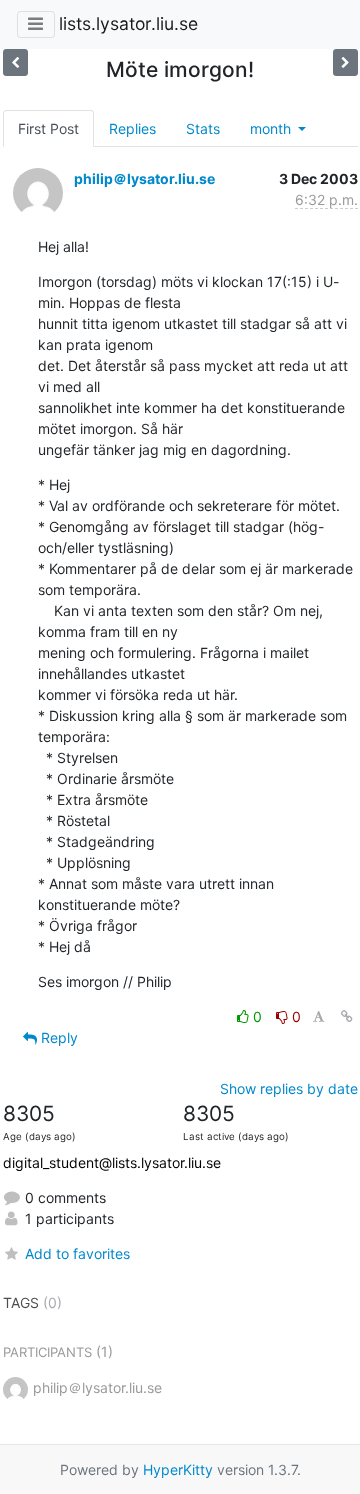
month (272, 128)
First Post (48, 128)
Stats (203, 128)
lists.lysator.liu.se (128, 23)
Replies (132, 128)
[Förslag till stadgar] (345, 62)
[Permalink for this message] (347, 1016)
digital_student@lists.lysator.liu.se (112, 1162)
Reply (57, 1037)
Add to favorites (77, 1253)
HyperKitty (178, 1469)
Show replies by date (289, 1088)
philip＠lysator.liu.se (144, 178)
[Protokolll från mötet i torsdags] (15, 62)
